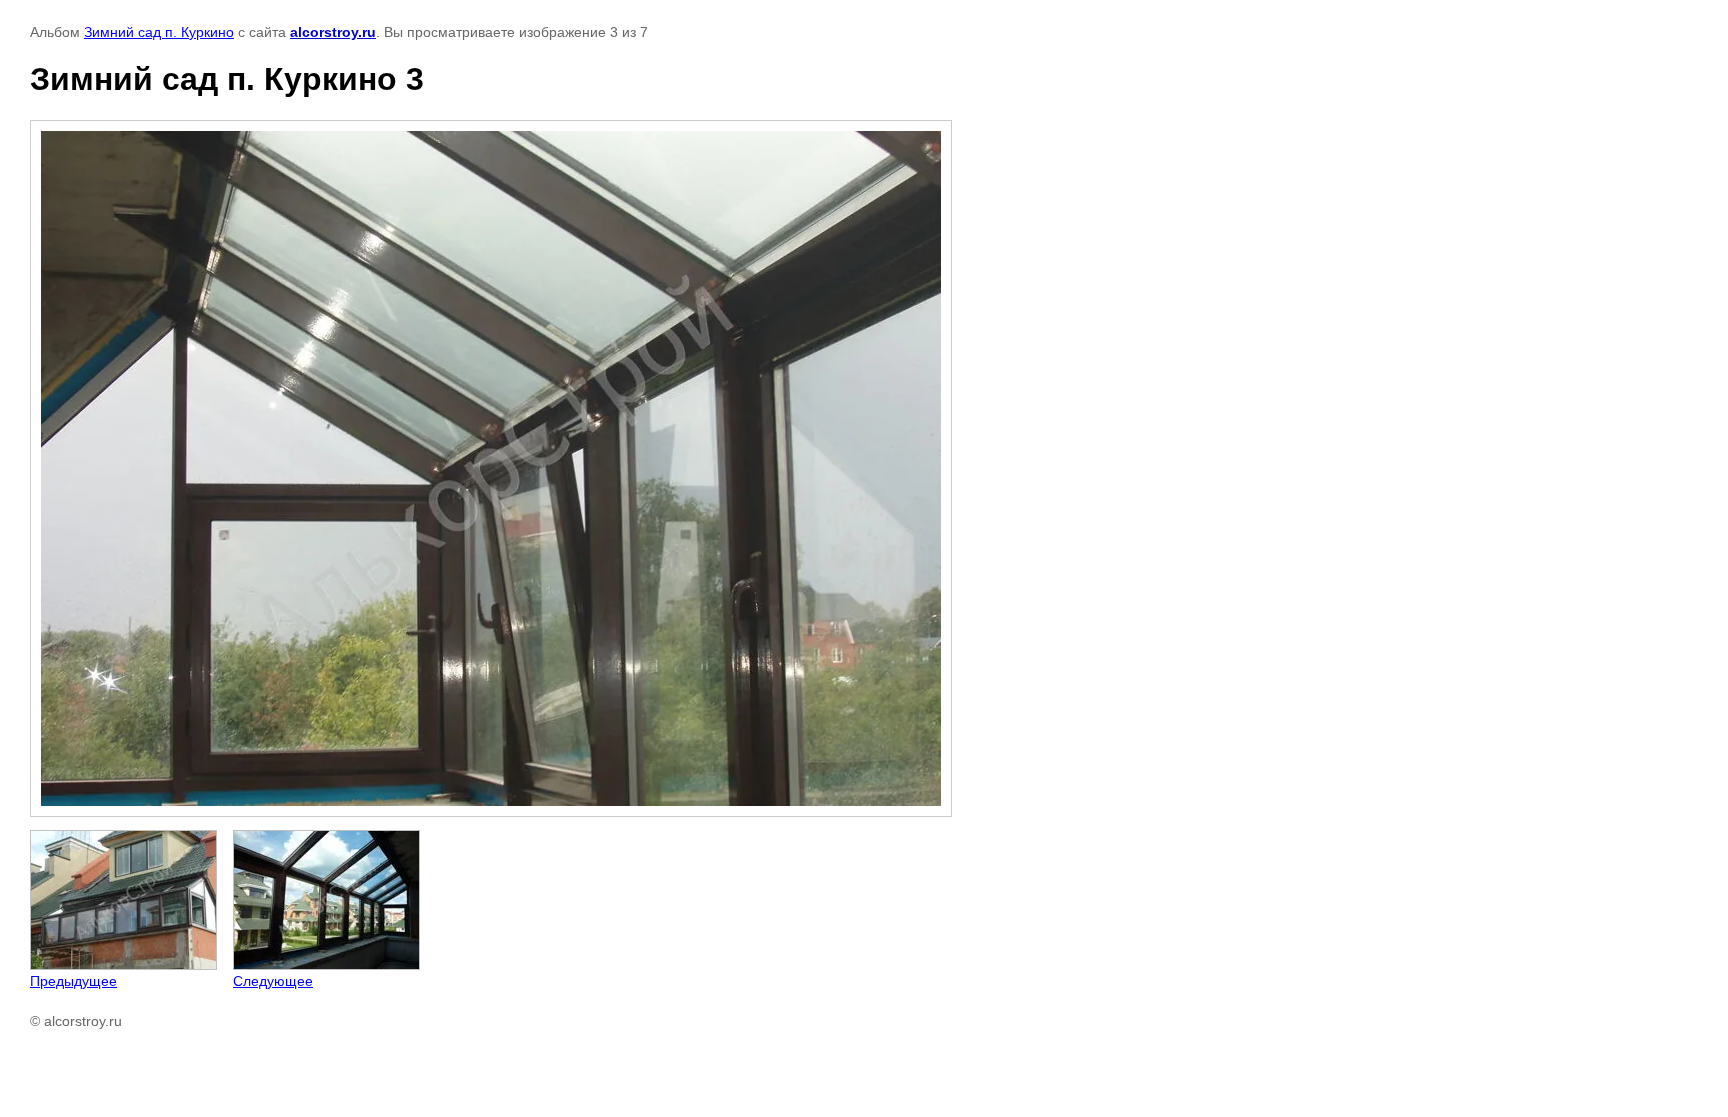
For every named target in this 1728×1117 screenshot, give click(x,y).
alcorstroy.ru (333, 32)
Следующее (273, 981)
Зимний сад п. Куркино (159, 32)
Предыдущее (73, 981)
